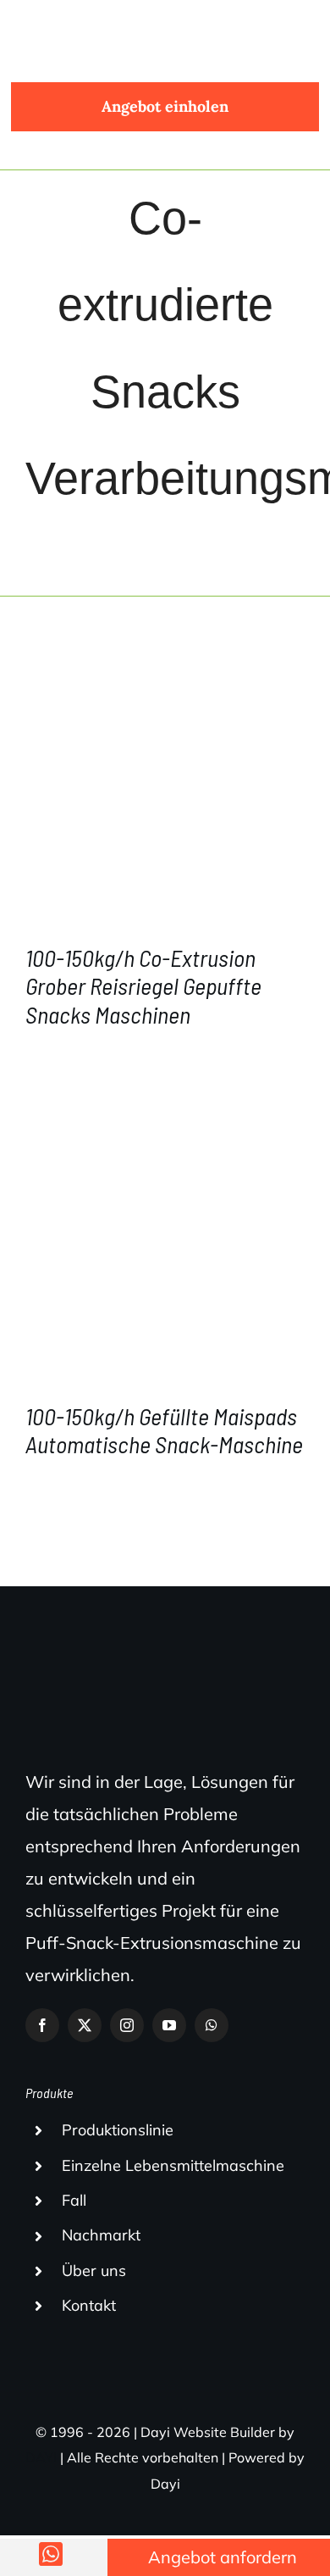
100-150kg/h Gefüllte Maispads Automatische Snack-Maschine (164, 1430)
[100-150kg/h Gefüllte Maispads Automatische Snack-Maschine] (165, 1246)
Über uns (94, 2271)
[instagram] (127, 2025)
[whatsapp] (212, 2025)
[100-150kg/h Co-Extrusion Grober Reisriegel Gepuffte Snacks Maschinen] (165, 787)
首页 (63, 535)
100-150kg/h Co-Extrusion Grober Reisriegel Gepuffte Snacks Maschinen (143, 986)
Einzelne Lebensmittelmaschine (173, 2165)
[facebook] (42, 2025)
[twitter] (85, 2025)
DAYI (41, 2457)
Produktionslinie (118, 2130)
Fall (74, 2200)
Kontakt (89, 2305)
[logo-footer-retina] (148, 1679)
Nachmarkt (101, 2235)
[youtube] (169, 2025)
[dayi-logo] (84, 21)
